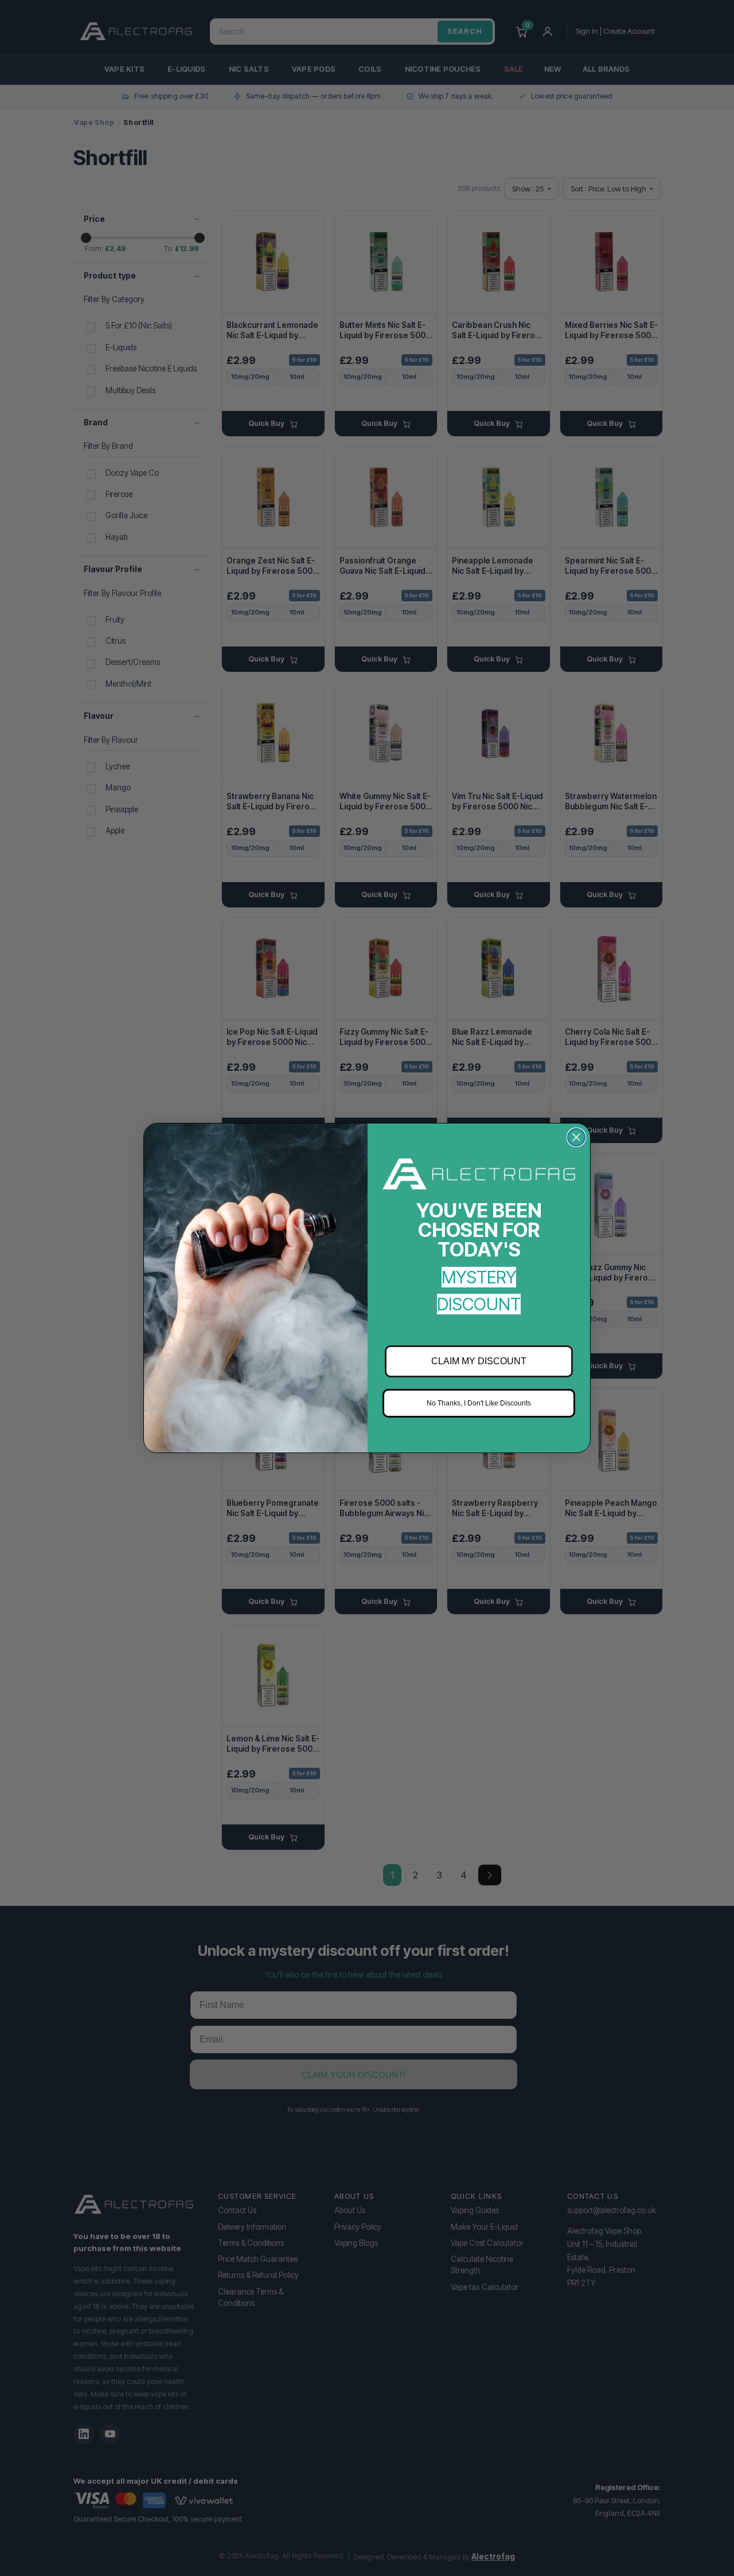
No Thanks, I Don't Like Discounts (479, 1403)
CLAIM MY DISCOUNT (479, 1361)
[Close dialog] (576, 1137)
